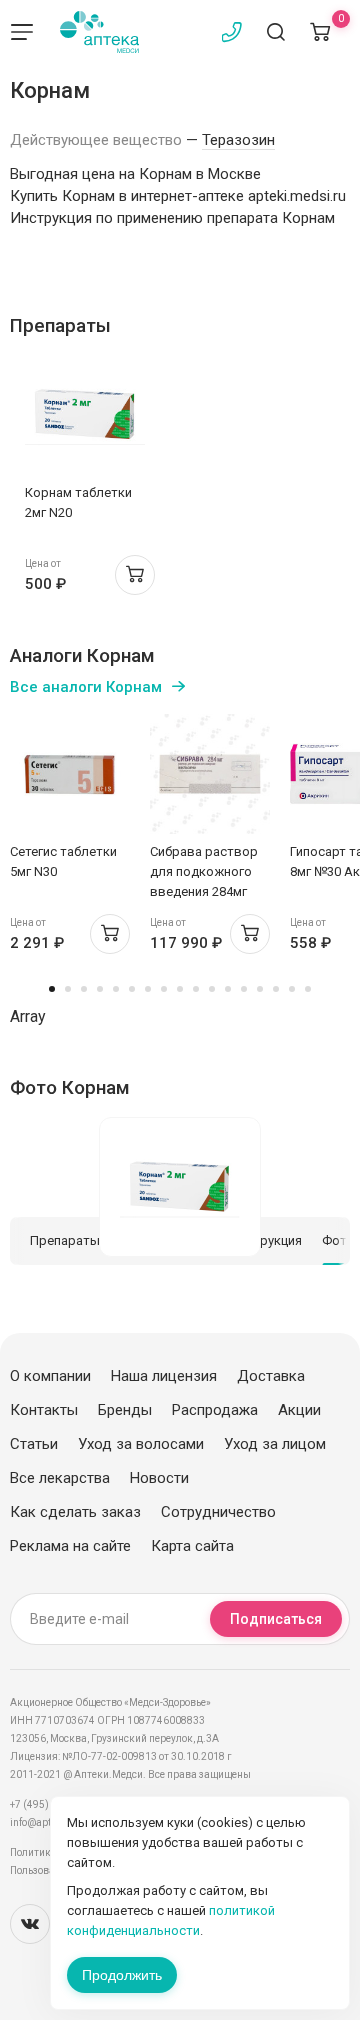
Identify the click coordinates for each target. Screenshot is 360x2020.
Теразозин (238, 140)
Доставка (271, 1376)
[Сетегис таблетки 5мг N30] (70, 774)
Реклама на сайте (70, 1546)
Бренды (125, 1410)
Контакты (44, 1410)
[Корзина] (320, 32)
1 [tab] (52, 989)
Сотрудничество (218, 1512)
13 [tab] (244, 989)
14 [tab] (260, 989)
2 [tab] (68, 989)
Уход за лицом (275, 1444)
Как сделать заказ (75, 1512)
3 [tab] (84, 989)
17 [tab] (308, 989)
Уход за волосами (141, 1444)
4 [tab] (100, 989)
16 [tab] (292, 989)
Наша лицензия (164, 1376)
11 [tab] (212, 989)
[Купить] (135, 575)
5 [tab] (116, 989)
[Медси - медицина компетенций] (99, 32)
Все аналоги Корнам (86, 687)
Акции (299, 1410)
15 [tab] (276, 989)
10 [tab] (196, 989)
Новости (159, 1478)
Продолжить (122, 1975)
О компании (50, 1376)
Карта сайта (192, 1546)
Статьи (34, 1444)
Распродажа (215, 1410)
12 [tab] (228, 989)
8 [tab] (164, 989)
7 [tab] (148, 989)
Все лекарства (60, 1478)
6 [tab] (132, 989)
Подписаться (276, 1619)
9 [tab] (180, 989)
